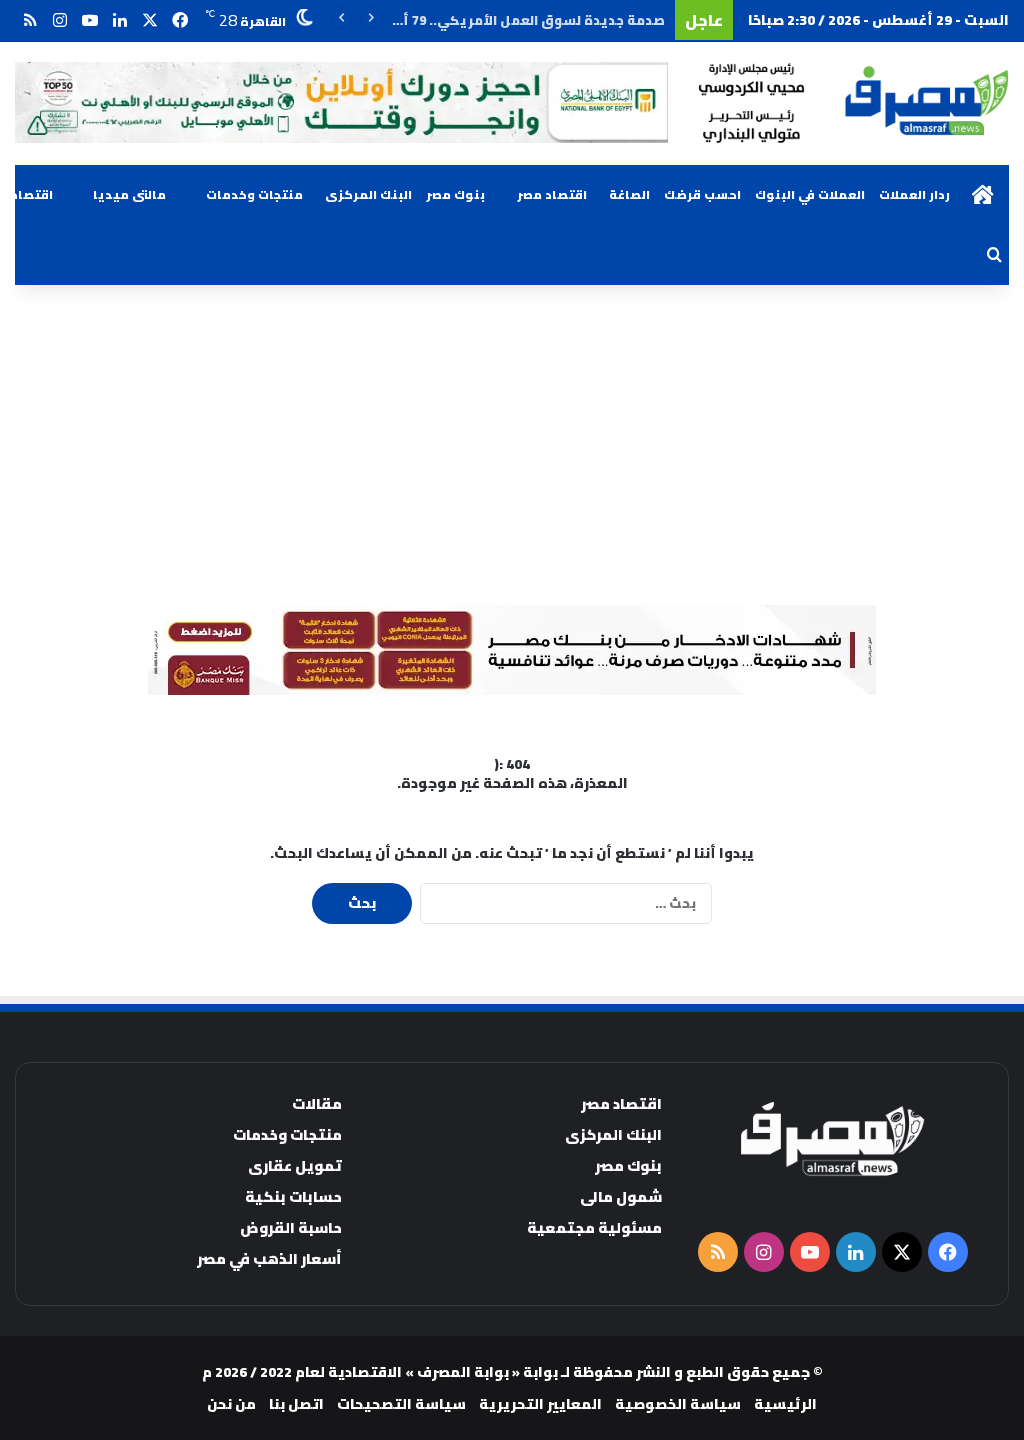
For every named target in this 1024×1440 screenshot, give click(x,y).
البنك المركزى (368, 194)
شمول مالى (621, 1196)
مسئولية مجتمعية (594, 1227)
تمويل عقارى (295, 1165)
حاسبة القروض (291, 1227)
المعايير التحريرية (540, 1404)
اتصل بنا (296, 1404)
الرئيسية (785, 1404)
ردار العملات (914, 194)
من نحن (231, 1404)
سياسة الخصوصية (678, 1404)
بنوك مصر (455, 194)
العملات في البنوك (810, 194)
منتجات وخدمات (254, 194)
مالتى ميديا (129, 194)
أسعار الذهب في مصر (269, 1258)
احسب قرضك (702, 194)
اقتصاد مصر (552, 194)
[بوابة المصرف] (853, 103)
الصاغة (629, 194)
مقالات (317, 1103)
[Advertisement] (512, 445)
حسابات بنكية (293, 1196)
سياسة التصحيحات (401, 1404)
